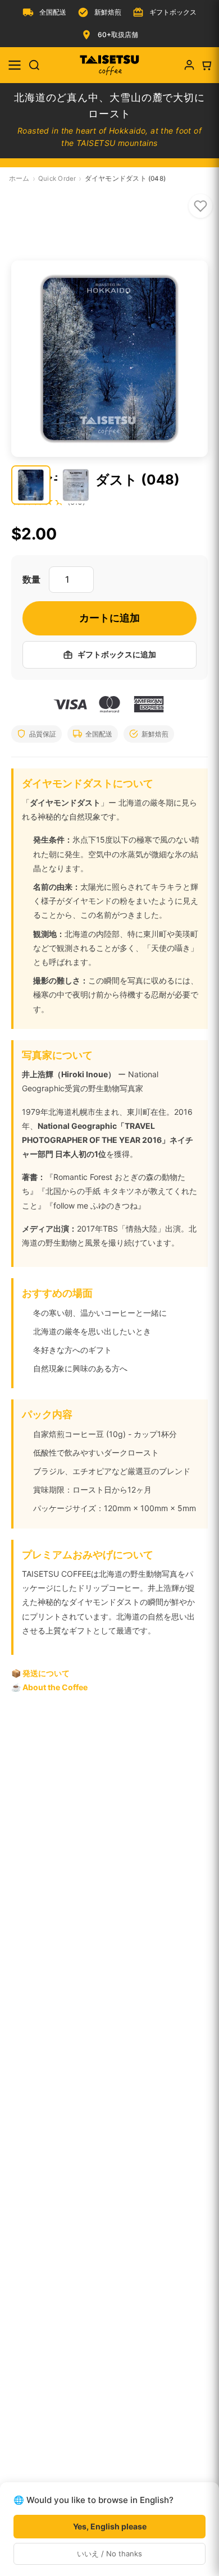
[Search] (34, 65)
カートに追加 (109, 618)
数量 (31, 579)
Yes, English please (110, 2526)
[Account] (189, 65)
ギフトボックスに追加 (117, 654)
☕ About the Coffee (49, 1687)
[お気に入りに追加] (200, 206)
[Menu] (15, 65)
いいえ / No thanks (109, 2554)
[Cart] (206, 65)
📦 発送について (40, 1673)
